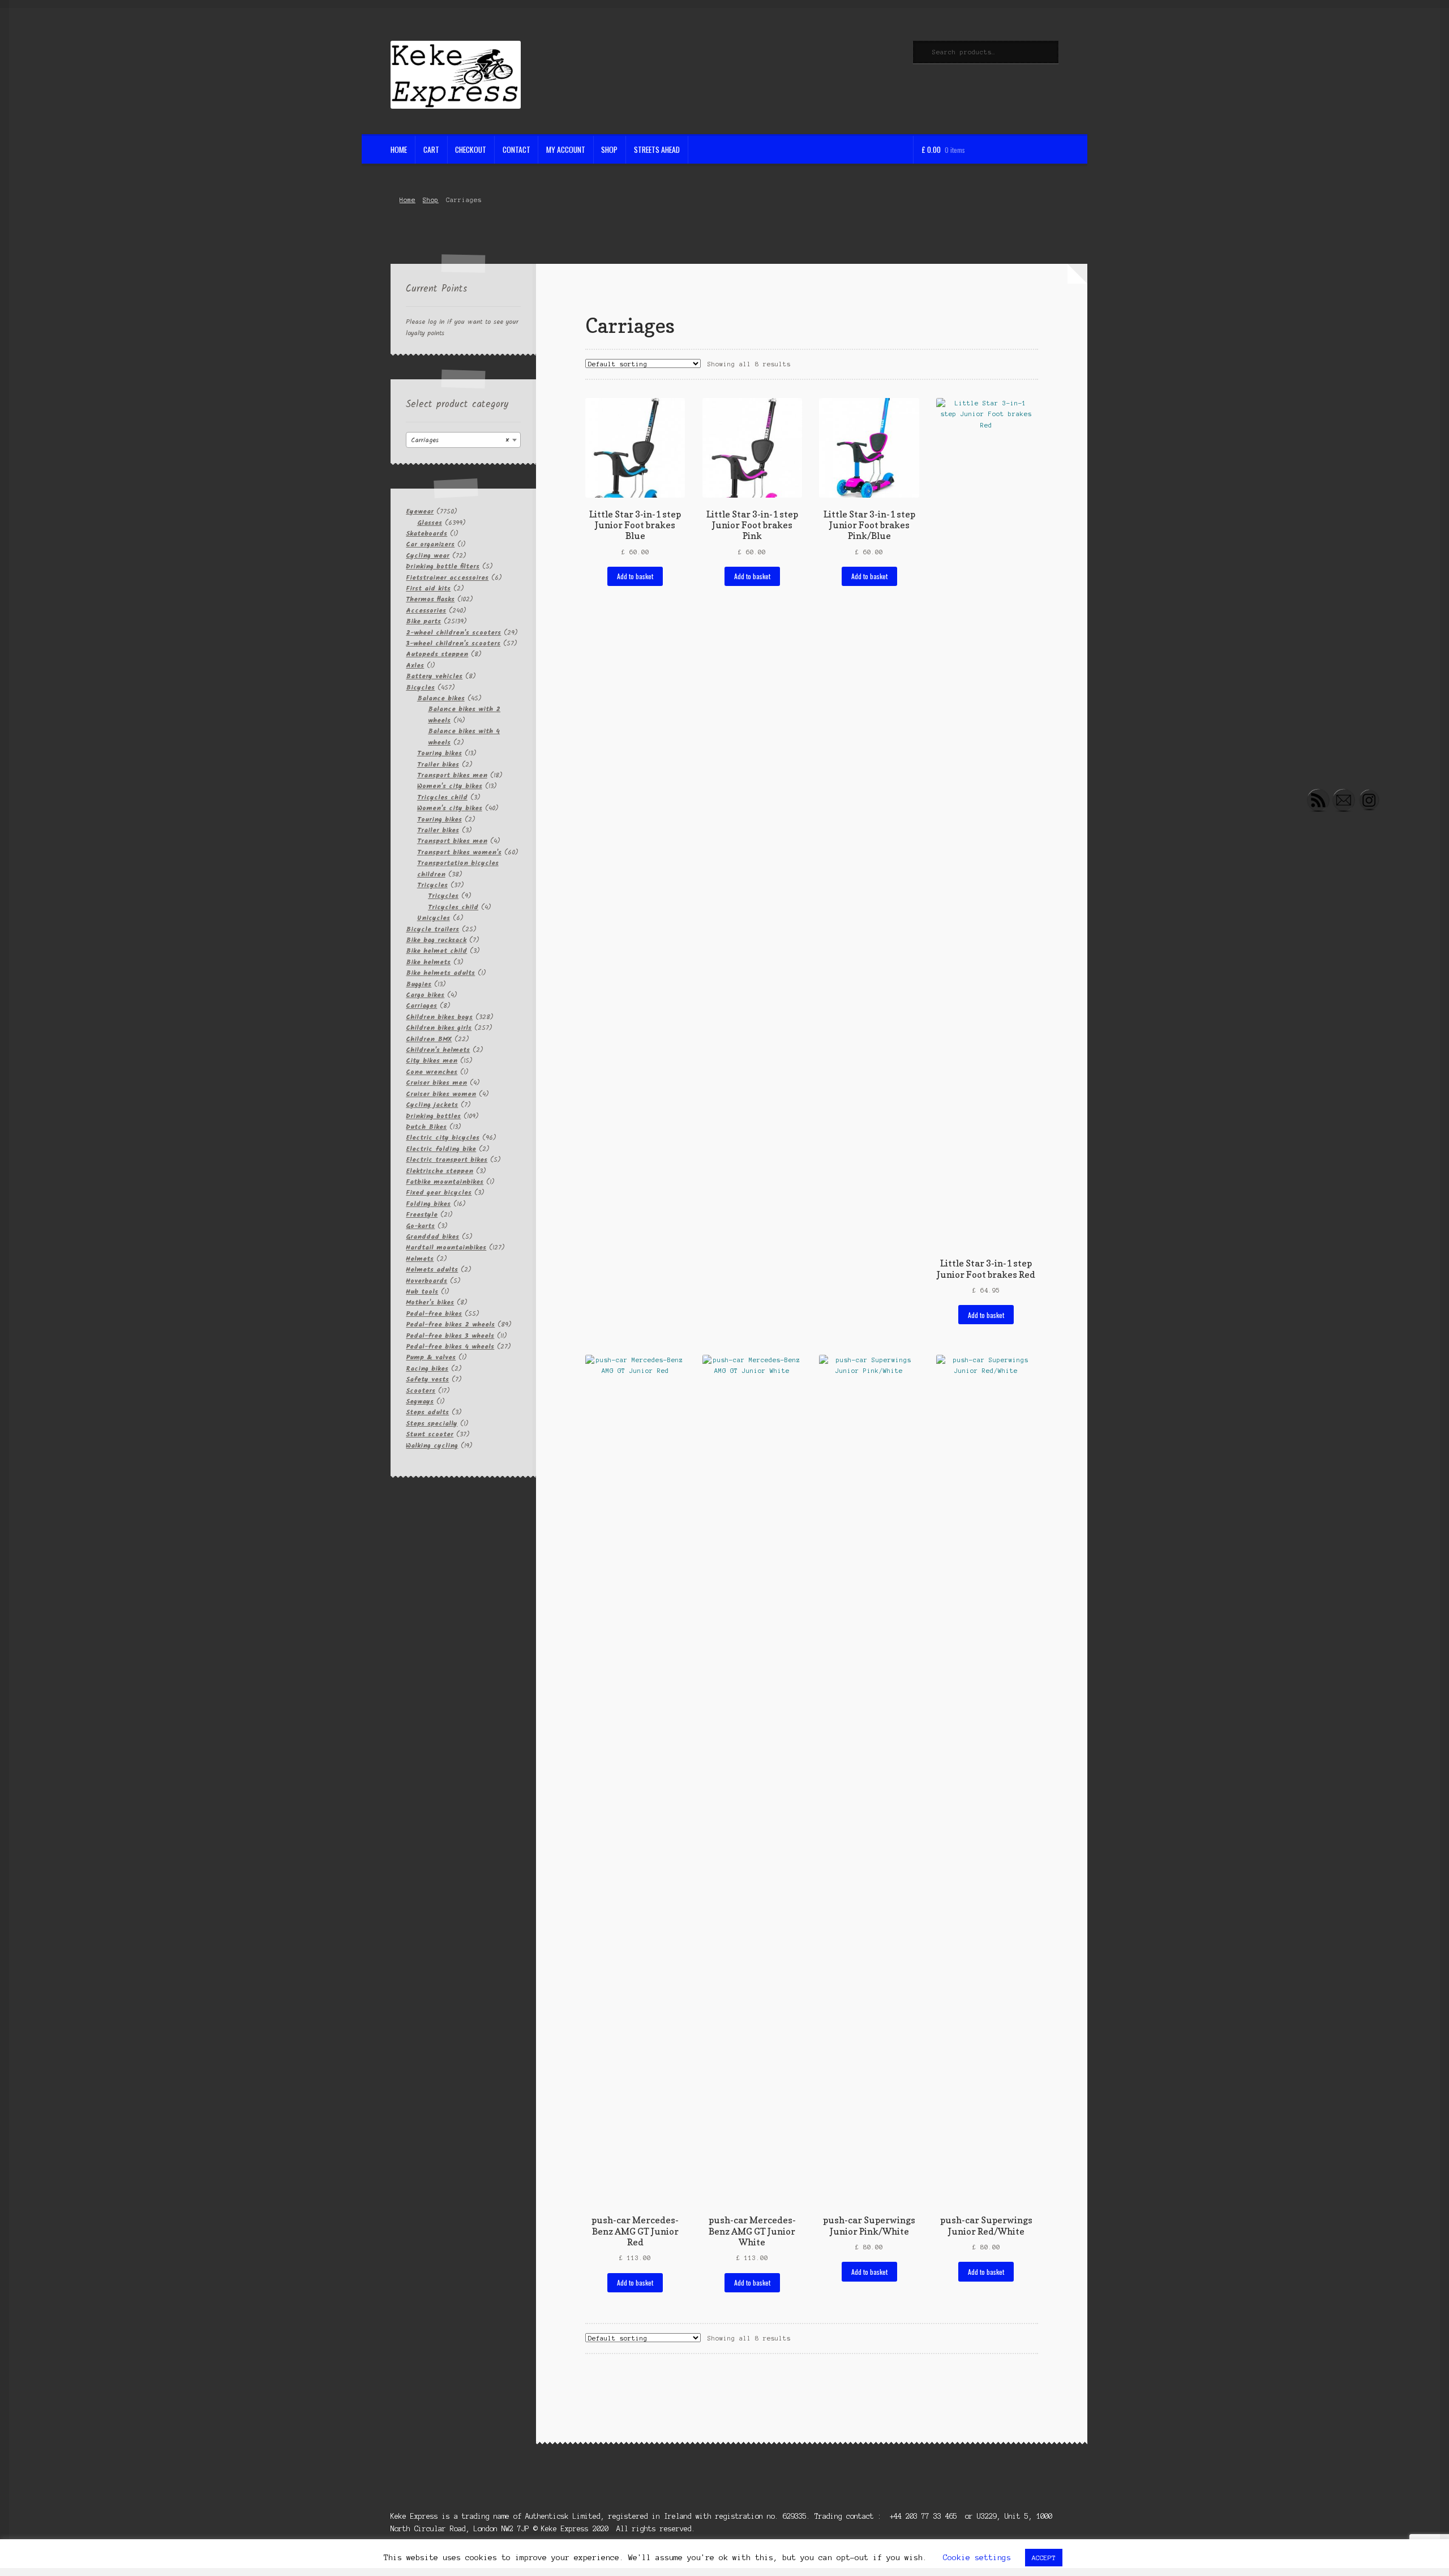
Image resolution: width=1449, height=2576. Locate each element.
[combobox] (463, 440)
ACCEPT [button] (1044, 2558)
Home (399, 149)
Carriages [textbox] (460, 440)
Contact (516, 149)
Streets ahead (657, 149)
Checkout (471, 149)
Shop (609, 149)
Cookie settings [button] (977, 2558)
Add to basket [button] (635, 576)
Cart (431, 149)
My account (566, 149)
